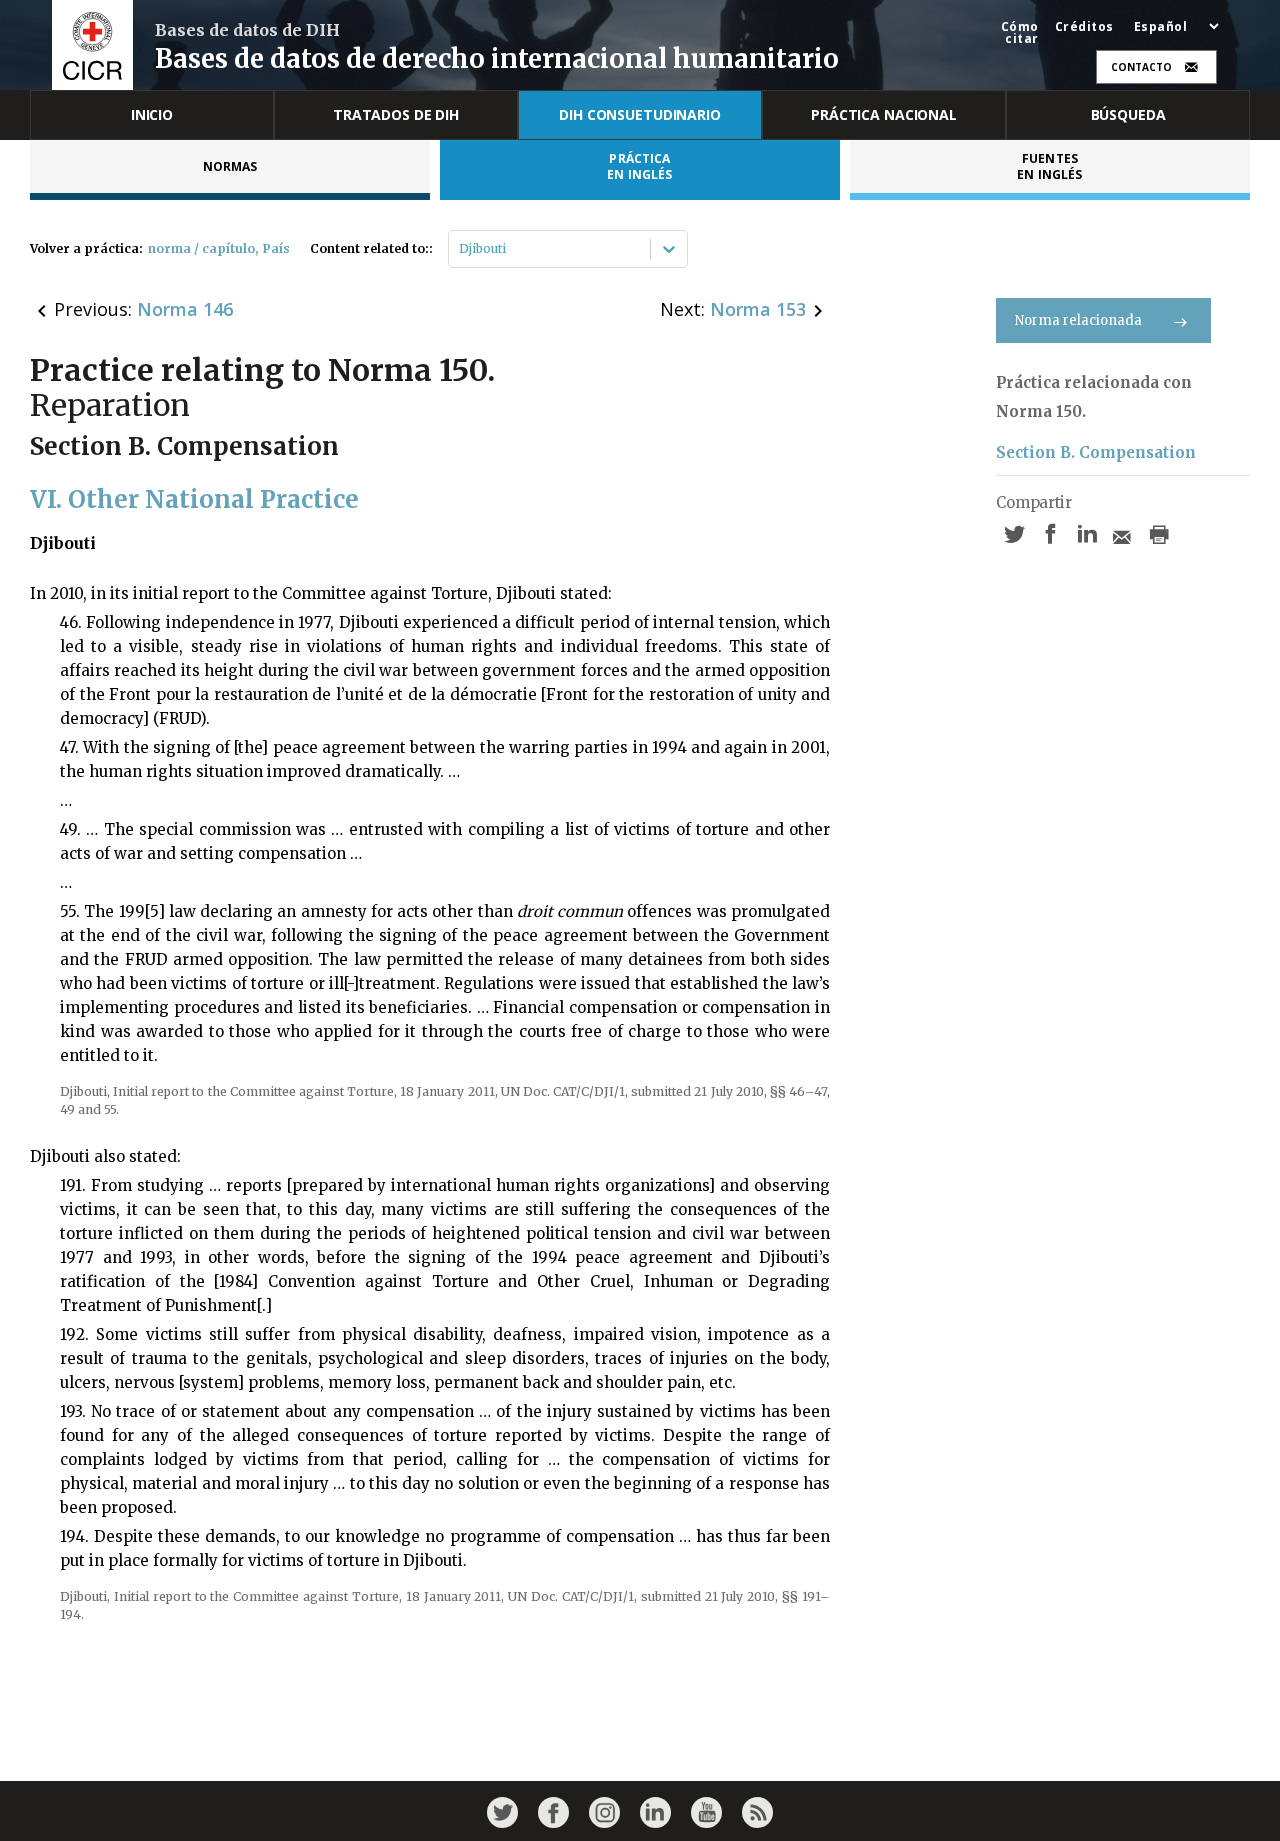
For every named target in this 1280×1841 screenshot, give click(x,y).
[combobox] (460, 249)
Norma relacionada (1078, 320)
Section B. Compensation (1096, 452)
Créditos (1084, 27)
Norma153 (758, 309)
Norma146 (185, 309)
